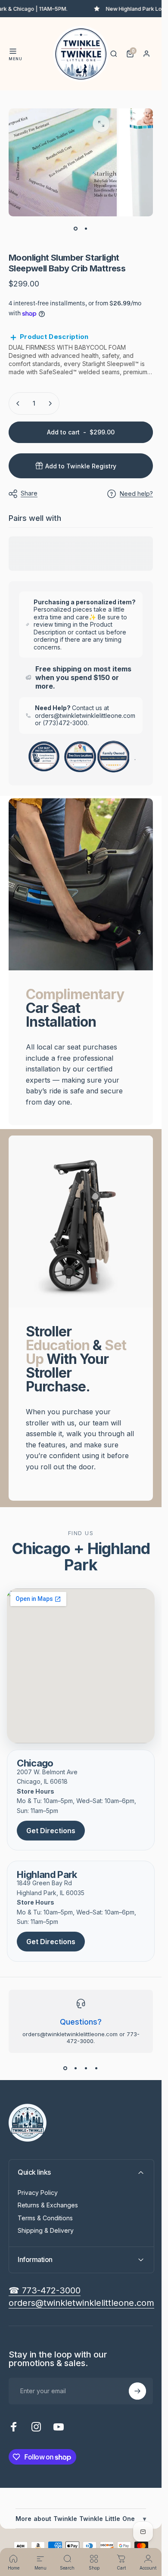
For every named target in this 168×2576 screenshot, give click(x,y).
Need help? (136, 494)
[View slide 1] (65, 2068)
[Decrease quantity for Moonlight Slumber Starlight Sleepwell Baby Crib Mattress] (18, 403)
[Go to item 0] (76, 228)
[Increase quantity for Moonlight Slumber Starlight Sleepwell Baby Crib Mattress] (50, 403)
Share (29, 493)
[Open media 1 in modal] (101, 124)
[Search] (114, 54)
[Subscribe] (137, 2391)
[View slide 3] (86, 2068)
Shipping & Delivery (46, 2230)
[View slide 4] (96, 2068)
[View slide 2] (76, 2068)
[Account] (146, 54)
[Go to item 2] (86, 228)
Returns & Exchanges (48, 2205)
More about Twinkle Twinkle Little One (81, 2519)
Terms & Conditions (45, 2218)
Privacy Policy (38, 2193)
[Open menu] (13, 51)
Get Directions (51, 1831)
